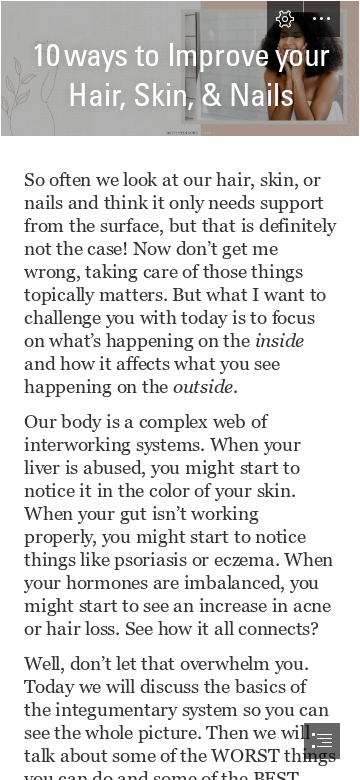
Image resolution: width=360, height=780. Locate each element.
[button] (285, 19)
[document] (180, 390)
